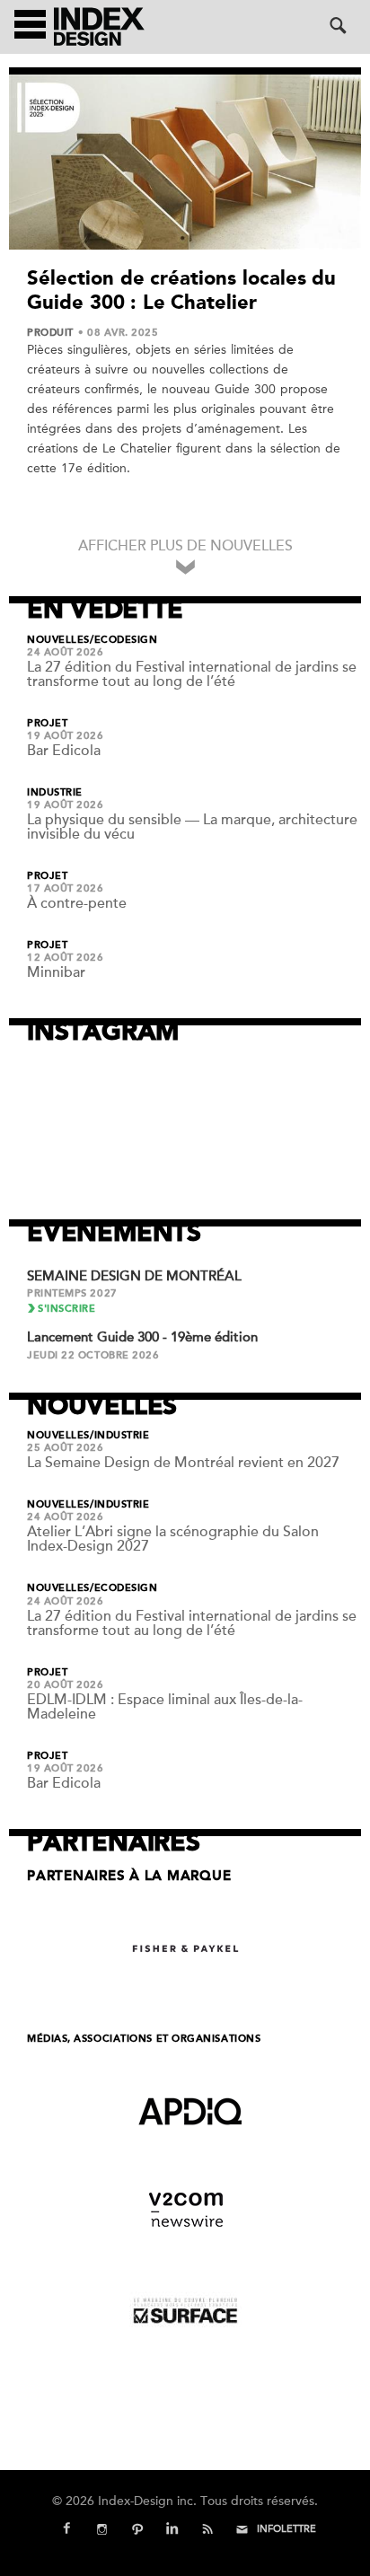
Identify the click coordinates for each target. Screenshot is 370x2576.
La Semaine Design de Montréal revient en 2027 (183, 1463)
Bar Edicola (64, 751)
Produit (50, 333)
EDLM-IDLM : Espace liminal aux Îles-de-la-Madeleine (165, 1707)
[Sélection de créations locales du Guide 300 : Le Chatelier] (185, 162)
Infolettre (286, 2529)
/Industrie (120, 1436)
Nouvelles (58, 640)
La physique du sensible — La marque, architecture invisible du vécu (192, 827)
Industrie (55, 793)
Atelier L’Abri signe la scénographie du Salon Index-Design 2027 (173, 1539)
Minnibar (56, 972)
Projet (47, 724)
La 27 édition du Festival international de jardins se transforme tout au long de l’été (192, 674)
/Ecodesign (124, 640)
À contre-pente (77, 903)
